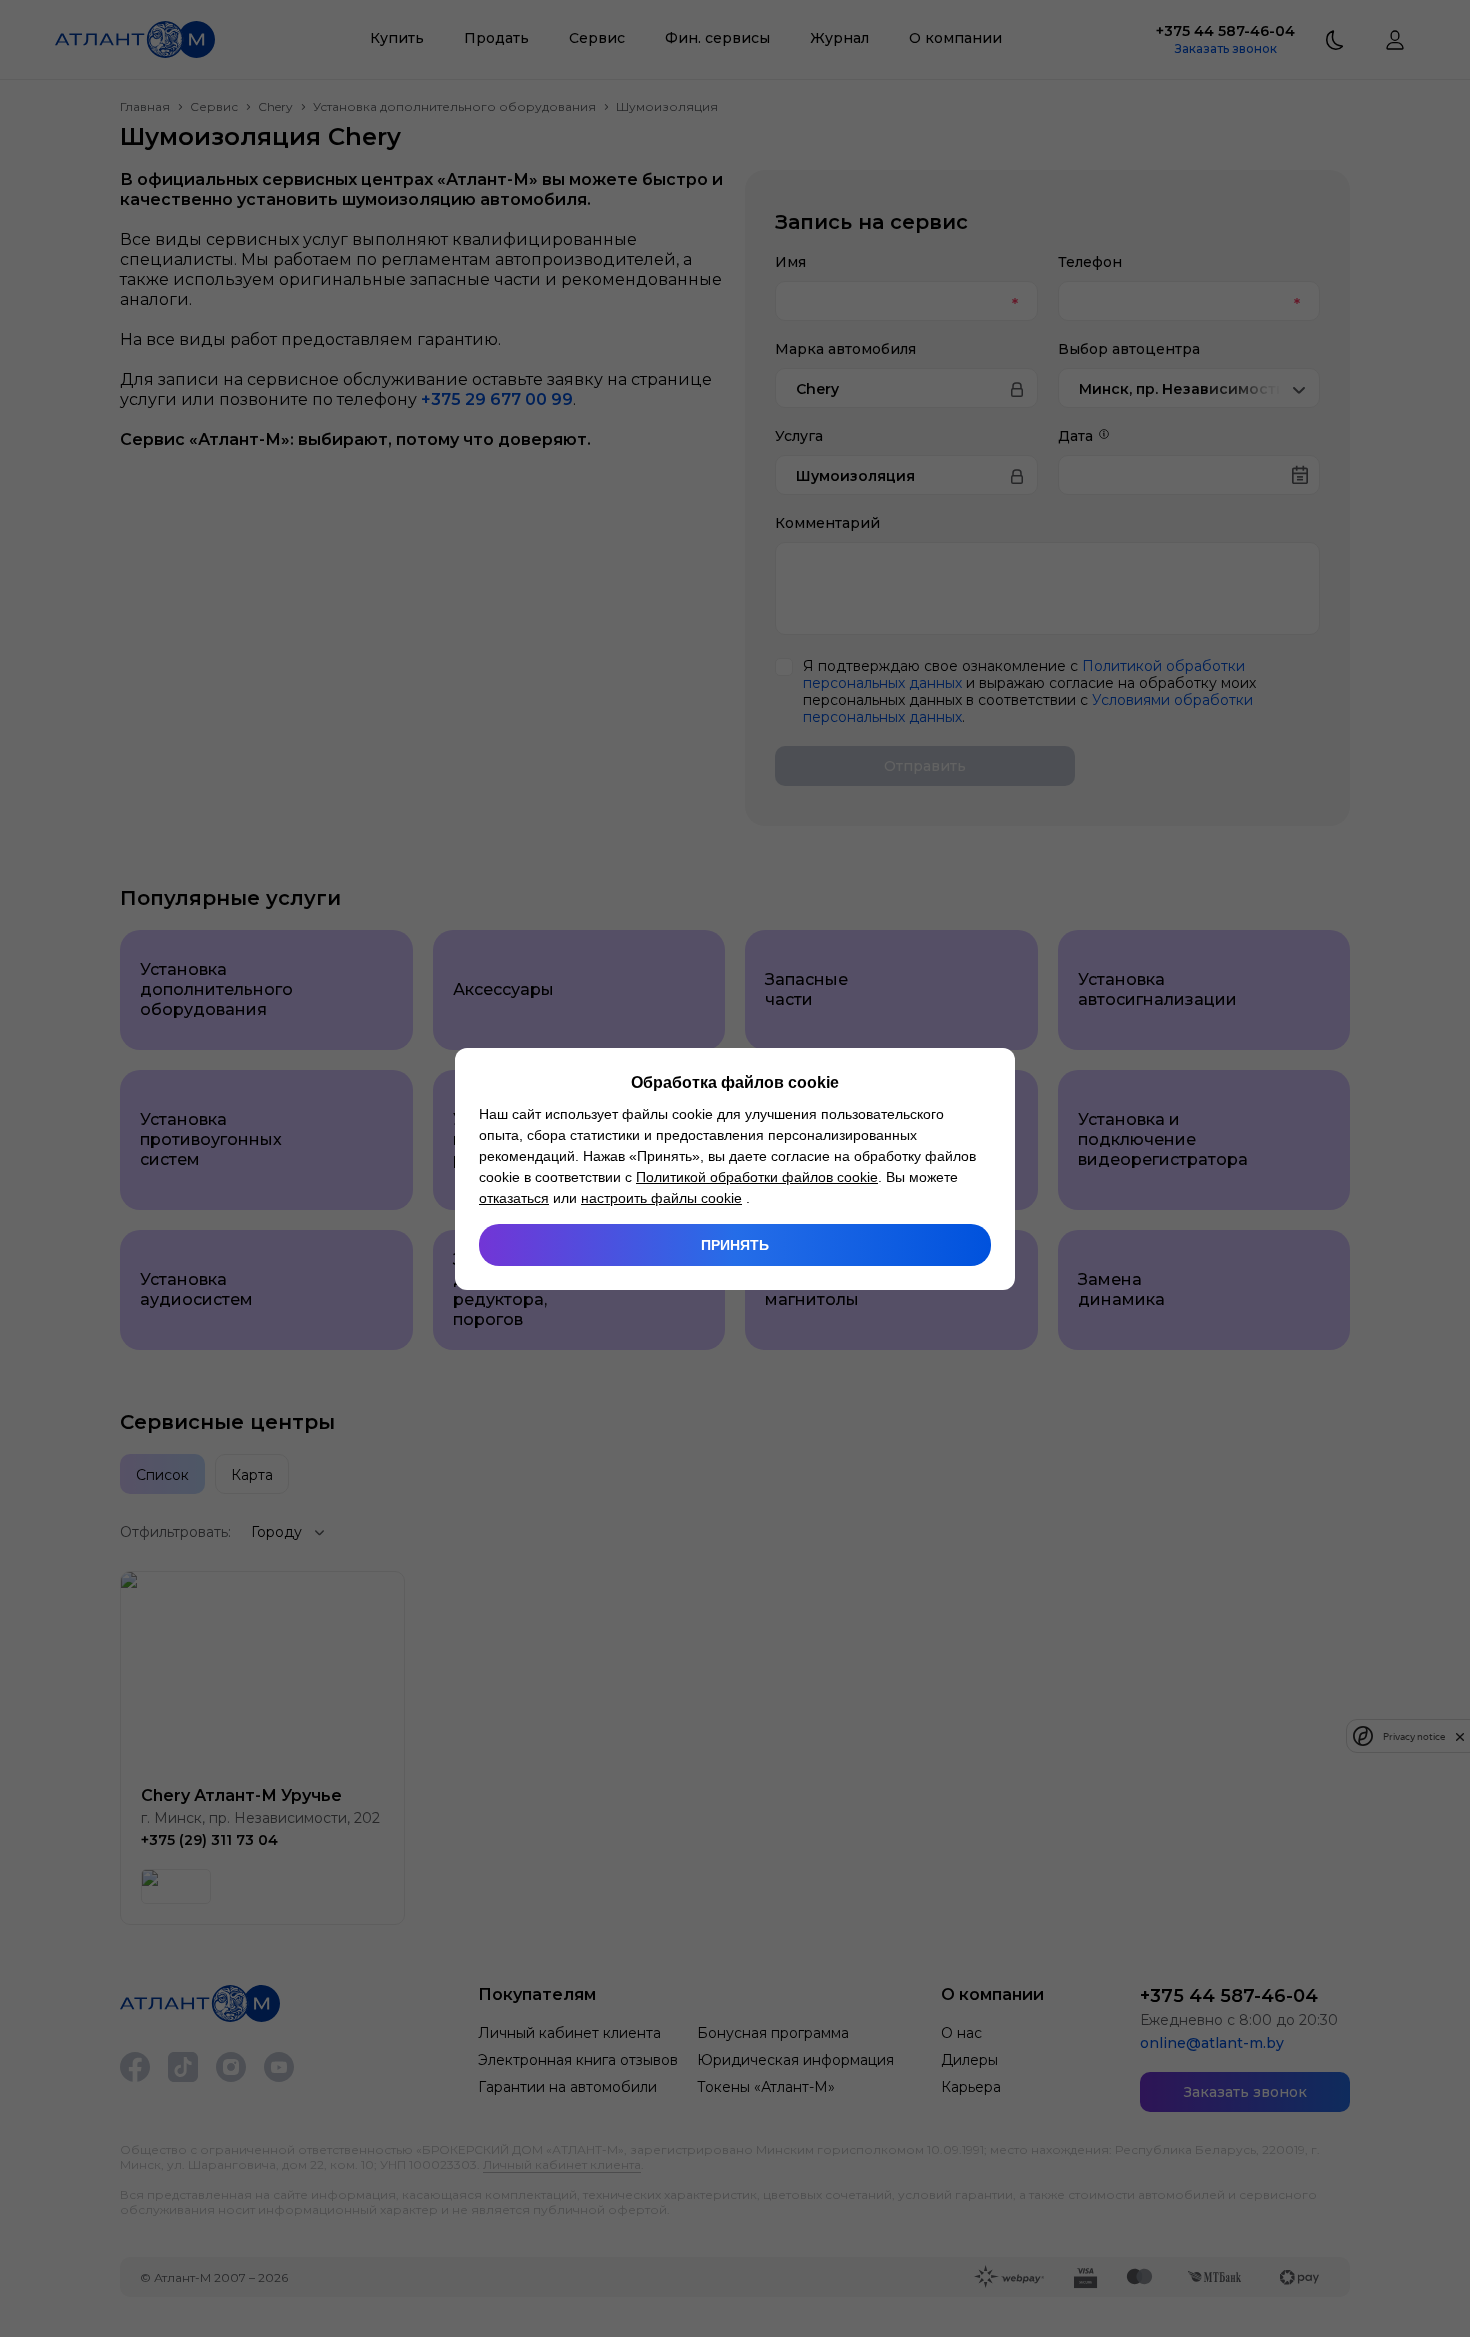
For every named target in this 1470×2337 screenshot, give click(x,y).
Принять (735, 1245)
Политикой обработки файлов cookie (757, 1177)
